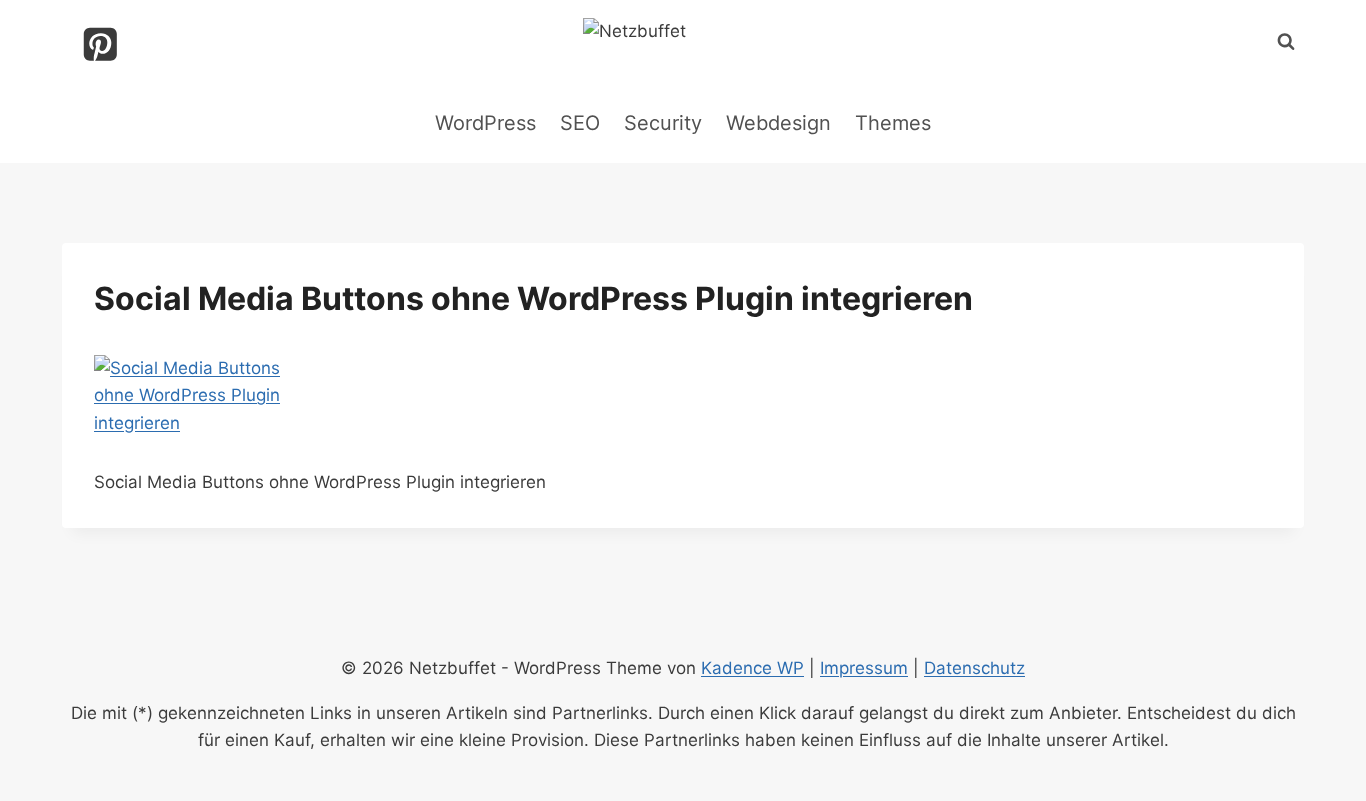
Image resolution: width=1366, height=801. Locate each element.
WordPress (485, 123)
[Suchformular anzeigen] (1286, 42)
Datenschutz (974, 668)
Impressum (864, 668)
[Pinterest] (100, 44)
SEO (580, 123)
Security (663, 123)
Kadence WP (752, 668)
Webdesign (778, 123)
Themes (893, 123)
